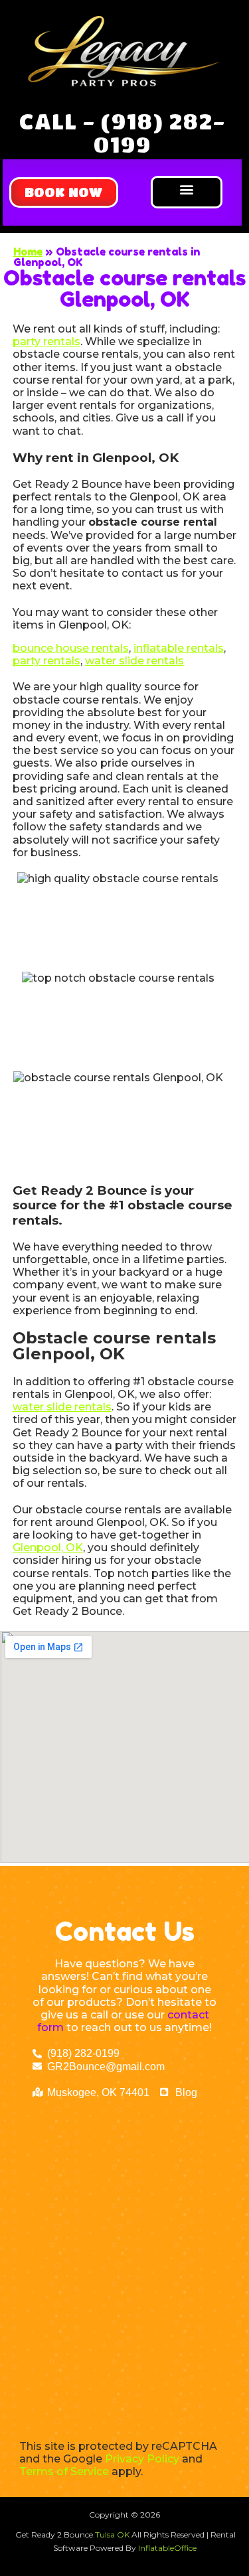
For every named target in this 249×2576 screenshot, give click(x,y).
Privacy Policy (142, 2459)
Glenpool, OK (48, 1548)
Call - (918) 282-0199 (122, 132)
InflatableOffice (167, 2548)
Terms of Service (64, 2471)
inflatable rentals (179, 648)
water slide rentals (134, 661)
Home (28, 252)
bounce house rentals (71, 648)
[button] (64, 192)
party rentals (46, 341)
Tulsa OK (113, 2535)
